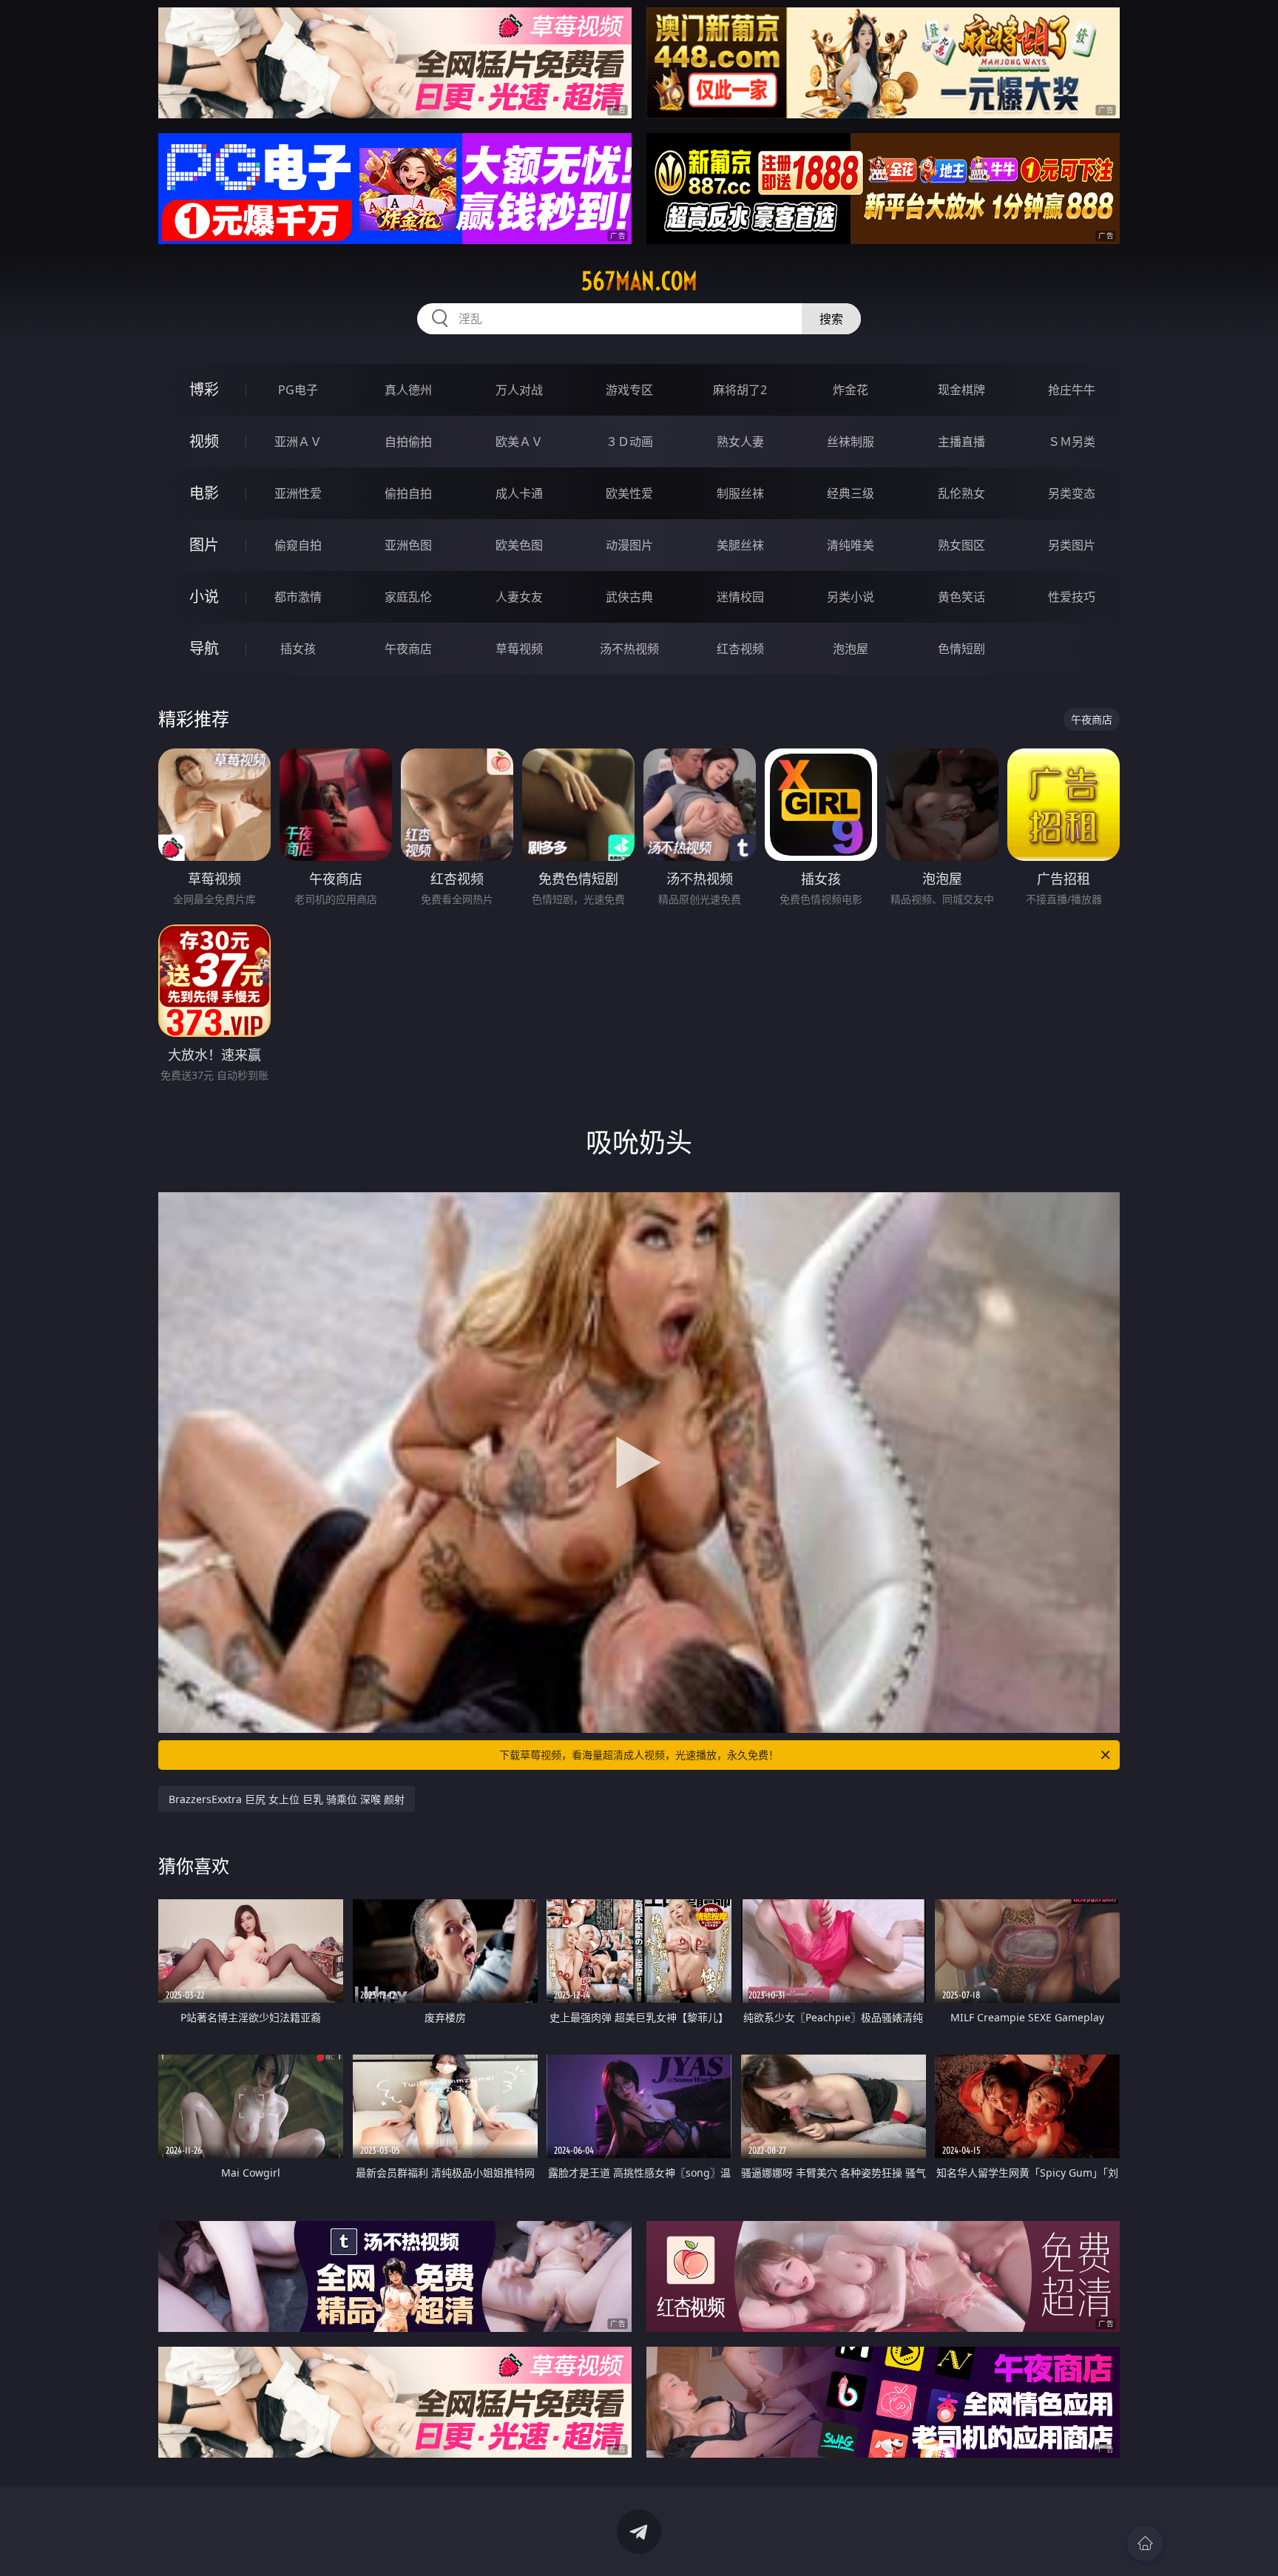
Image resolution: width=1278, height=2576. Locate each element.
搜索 (831, 319)
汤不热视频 (629, 649)
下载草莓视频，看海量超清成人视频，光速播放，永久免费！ (639, 1755)
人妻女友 (519, 597)
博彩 (204, 389)
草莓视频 (519, 649)
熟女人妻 (740, 442)
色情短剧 (961, 649)
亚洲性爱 (298, 493)
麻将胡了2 (740, 390)
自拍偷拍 (408, 442)
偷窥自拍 (298, 545)
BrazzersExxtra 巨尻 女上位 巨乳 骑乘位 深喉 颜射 (287, 1799)
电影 (204, 493)
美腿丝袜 (740, 545)
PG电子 (298, 390)
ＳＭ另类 (1072, 442)
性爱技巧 (1072, 597)
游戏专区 (629, 390)
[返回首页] (1145, 2543)
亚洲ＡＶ (298, 442)
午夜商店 (408, 649)
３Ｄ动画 (629, 442)
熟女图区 (961, 545)
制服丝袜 (740, 493)
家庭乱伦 (408, 597)
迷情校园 (740, 597)
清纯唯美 (851, 545)
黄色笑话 (961, 597)
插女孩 (298, 649)
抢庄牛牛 (1072, 390)
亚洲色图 (408, 545)
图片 (204, 545)
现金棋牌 (961, 390)
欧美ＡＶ (519, 442)
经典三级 (851, 493)
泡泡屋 (851, 649)
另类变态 (1072, 493)
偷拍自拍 (408, 493)
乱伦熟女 (961, 493)
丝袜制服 (851, 442)
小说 (204, 596)
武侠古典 (629, 597)
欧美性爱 (629, 493)
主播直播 (961, 442)
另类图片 (1072, 545)
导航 (204, 648)
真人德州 (408, 390)
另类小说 (851, 597)
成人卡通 (519, 493)
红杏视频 (740, 649)
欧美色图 (519, 545)
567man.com (639, 281)
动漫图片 (629, 545)
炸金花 (851, 390)
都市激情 (298, 597)
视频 (204, 441)
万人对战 (519, 390)
